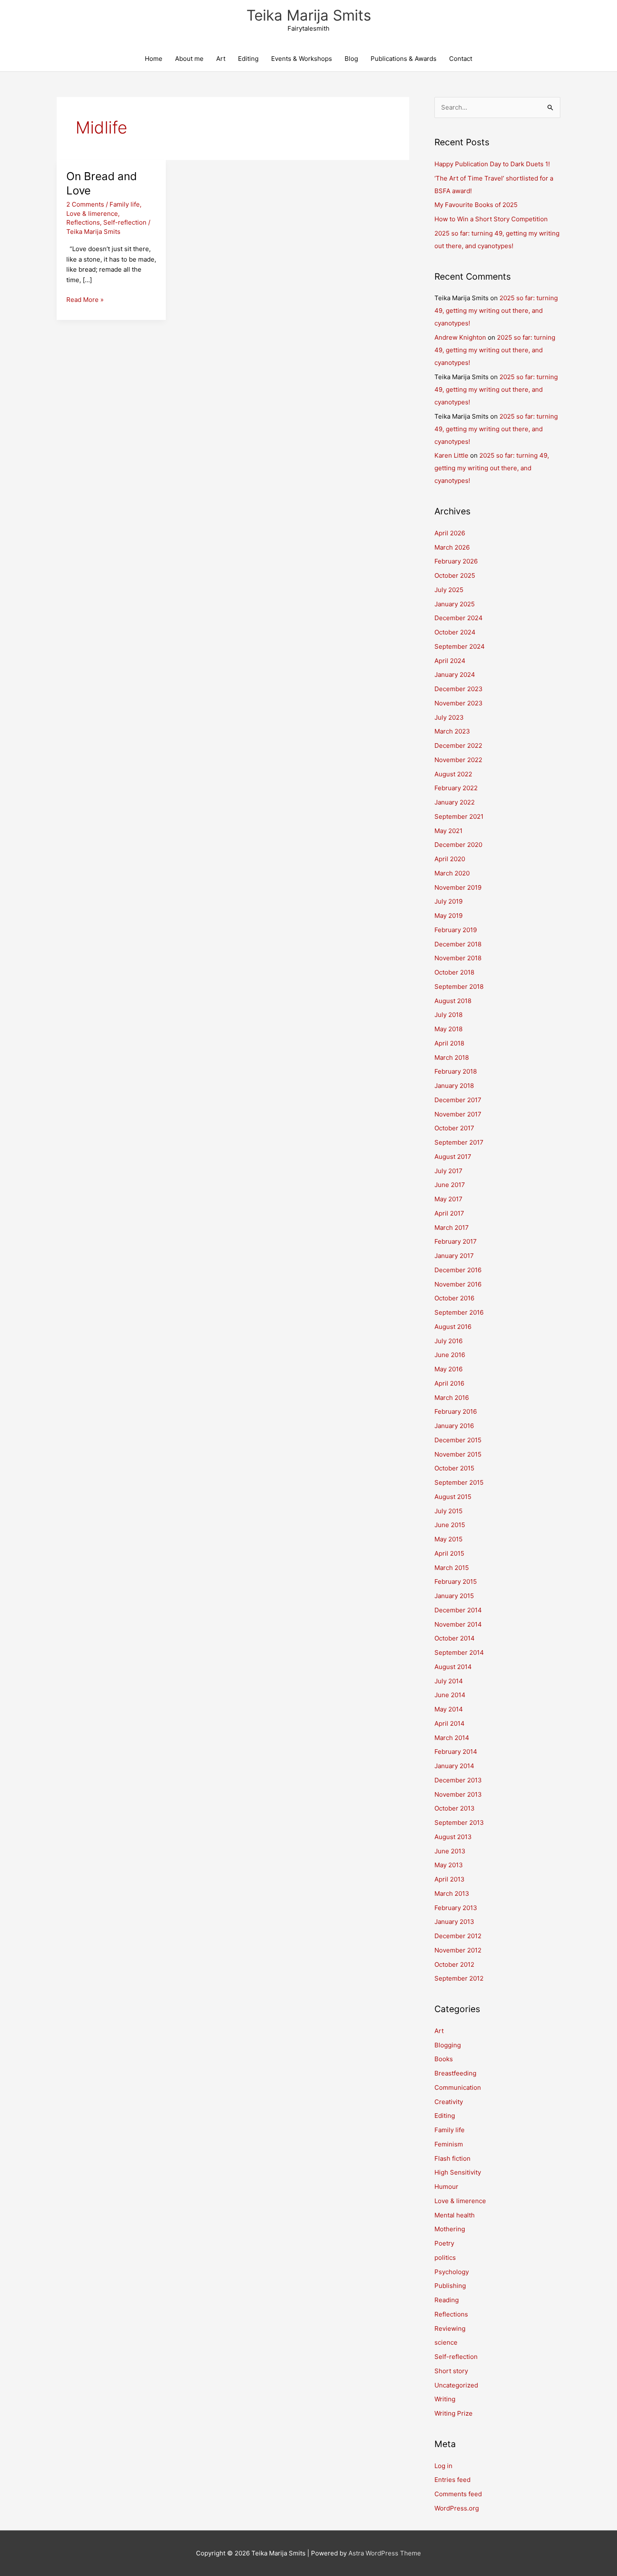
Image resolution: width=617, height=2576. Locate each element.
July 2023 (449, 717)
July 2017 (448, 1171)
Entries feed (452, 2480)
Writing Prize (454, 2413)
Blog (351, 59)
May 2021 (448, 831)
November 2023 (459, 703)
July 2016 (448, 1341)
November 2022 (458, 760)
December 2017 (458, 1100)
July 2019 (448, 901)
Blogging (448, 2045)
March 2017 (452, 1228)
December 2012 (458, 1936)
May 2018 (448, 1029)
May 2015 (448, 1539)
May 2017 (448, 1199)
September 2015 (459, 1482)
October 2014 (455, 1638)
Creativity (449, 2102)
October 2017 (454, 1128)
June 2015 (450, 1525)
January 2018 (454, 1086)
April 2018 (449, 1043)
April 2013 (450, 1879)
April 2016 (449, 1383)
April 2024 (450, 661)
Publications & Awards (404, 59)
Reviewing (450, 2328)
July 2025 (449, 590)
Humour (446, 2187)
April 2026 (450, 533)
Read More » (85, 300)
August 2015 (453, 1497)
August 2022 (453, 774)
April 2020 (450, 859)
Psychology (452, 2272)
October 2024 (455, 632)
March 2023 (452, 731)
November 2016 (458, 1284)
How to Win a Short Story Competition (491, 219)
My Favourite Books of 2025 (476, 205)
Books (444, 2059)
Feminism (449, 2144)
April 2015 (449, 1553)
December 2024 (459, 618)
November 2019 (458, 887)
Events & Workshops (302, 59)
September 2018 (459, 987)
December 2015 (458, 1440)
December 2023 (459, 689)
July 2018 (448, 1015)
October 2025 (455, 575)
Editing (248, 59)
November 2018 (458, 958)
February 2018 (456, 1071)
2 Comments (85, 204)
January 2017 (454, 1256)
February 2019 (456, 930)
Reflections (83, 222)
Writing (445, 2399)
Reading (447, 2300)
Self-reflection (125, 222)
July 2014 (449, 1681)
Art (221, 59)
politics (445, 2258)
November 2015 (458, 1454)
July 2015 (448, 1511)
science (446, 2342)
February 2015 (456, 1582)
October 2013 (455, 1808)
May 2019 (448, 916)
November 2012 (458, 1950)
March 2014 (452, 1738)
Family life (125, 204)
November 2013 (458, 1794)
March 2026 (452, 547)
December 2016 (458, 1270)
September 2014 (459, 1652)
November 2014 (458, 1624)
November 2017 (458, 1114)
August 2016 (453, 1327)
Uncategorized (456, 2385)
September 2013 (459, 1823)
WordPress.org (457, 2508)
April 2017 (449, 1213)
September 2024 (460, 646)
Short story (451, 2371)
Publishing (450, 2286)
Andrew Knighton (460, 337)
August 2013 (453, 1837)
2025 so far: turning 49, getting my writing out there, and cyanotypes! (496, 311)
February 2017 (456, 1241)
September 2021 (459, 816)
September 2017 (459, 1142)
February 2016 (456, 1411)
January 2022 (455, 802)
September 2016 (459, 1312)
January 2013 (454, 1922)
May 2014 (449, 1709)
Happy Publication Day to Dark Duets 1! (492, 164)
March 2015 (452, 1568)
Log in (443, 2466)
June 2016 (450, 1355)
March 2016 (452, 1398)
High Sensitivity (458, 2172)
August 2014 (453, 1667)
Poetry (444, 2243)
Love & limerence (92, 214)
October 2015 (454, 1468)
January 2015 (454, 1596)
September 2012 (459, 1978)
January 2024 (455, 675)
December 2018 (458, 944)
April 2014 (450, 1723)
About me (189, 59)
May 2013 (449, 1865)
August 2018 (453, 1001)
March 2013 (452, 1893)
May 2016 (448, 1369)
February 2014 (456, 1752)
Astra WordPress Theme (385, 2553)
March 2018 (452, 1057)
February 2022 (456, 788)
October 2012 (454, 1964)
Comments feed (458, 2494)
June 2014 (450, 1695)
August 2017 (453, 1157)
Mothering (450, 2229)
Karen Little (451, 455)
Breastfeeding (455, 2073)
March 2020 (452, 873)
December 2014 (458, 1610)
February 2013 (456, 1908)
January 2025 (455, 604)
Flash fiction (452, 2158)
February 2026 (456, 561)
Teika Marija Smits (309, 15)
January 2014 (454, 1766)
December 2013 (458, 1780)
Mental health (455, 2215)
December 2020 (458, 845)
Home (154, 59)
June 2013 (450, 1851)
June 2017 (450, 1185)
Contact (461, 59)
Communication (458, 2087)
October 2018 (454, 972)
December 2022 (458, 746)
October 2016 (454, 1298)
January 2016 (454, 1426)
